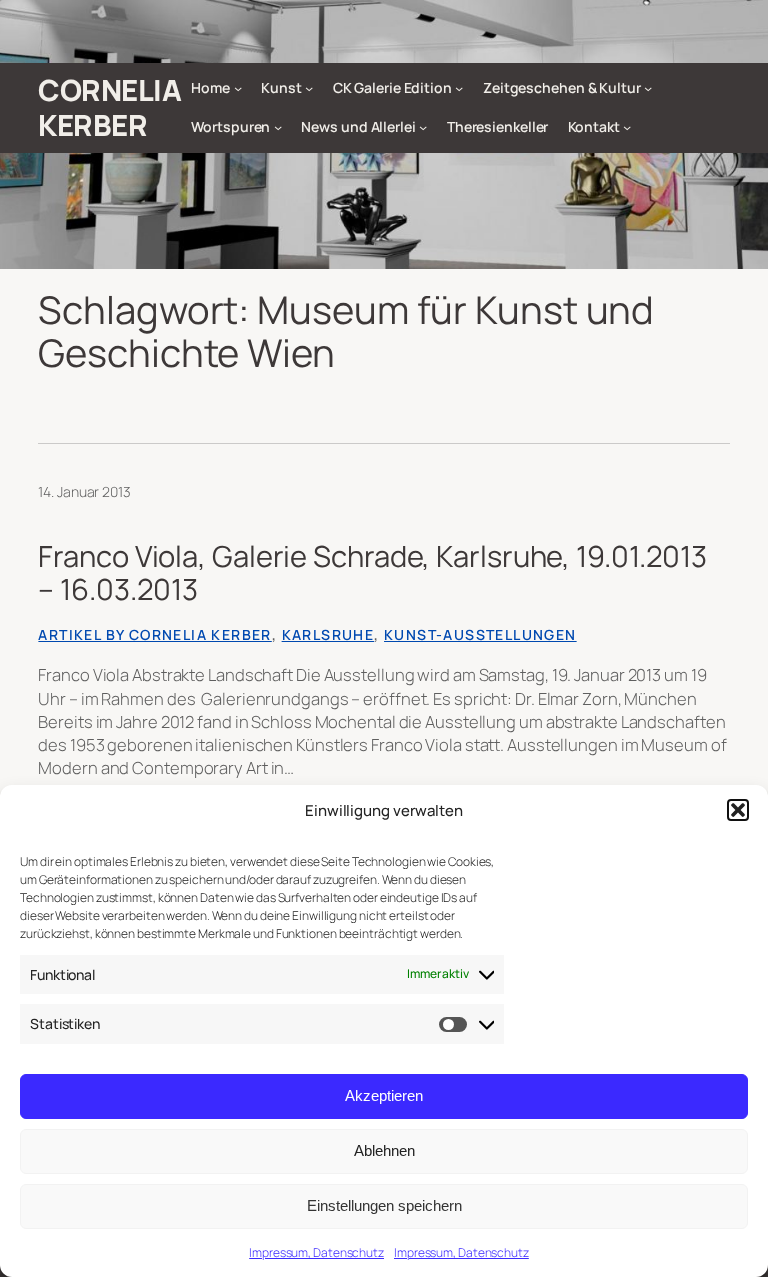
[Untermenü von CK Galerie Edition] (459, 88)
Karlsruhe (328, 634)
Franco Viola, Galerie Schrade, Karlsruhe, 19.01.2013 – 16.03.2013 (372, 573)
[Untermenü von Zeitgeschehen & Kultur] (648, 88)
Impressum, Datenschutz (316, 1252)
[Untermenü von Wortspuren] (278, 127)
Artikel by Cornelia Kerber (154, 634)
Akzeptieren (384, 1095)
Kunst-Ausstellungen (480, 634)
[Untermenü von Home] (238, 88)
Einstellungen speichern (384, 1205)
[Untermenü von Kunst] (309, 88)
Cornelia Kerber (109, 107)
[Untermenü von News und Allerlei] (423, 127)
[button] (738, 810)
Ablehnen (384, 1150)
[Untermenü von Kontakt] (627, 127)
